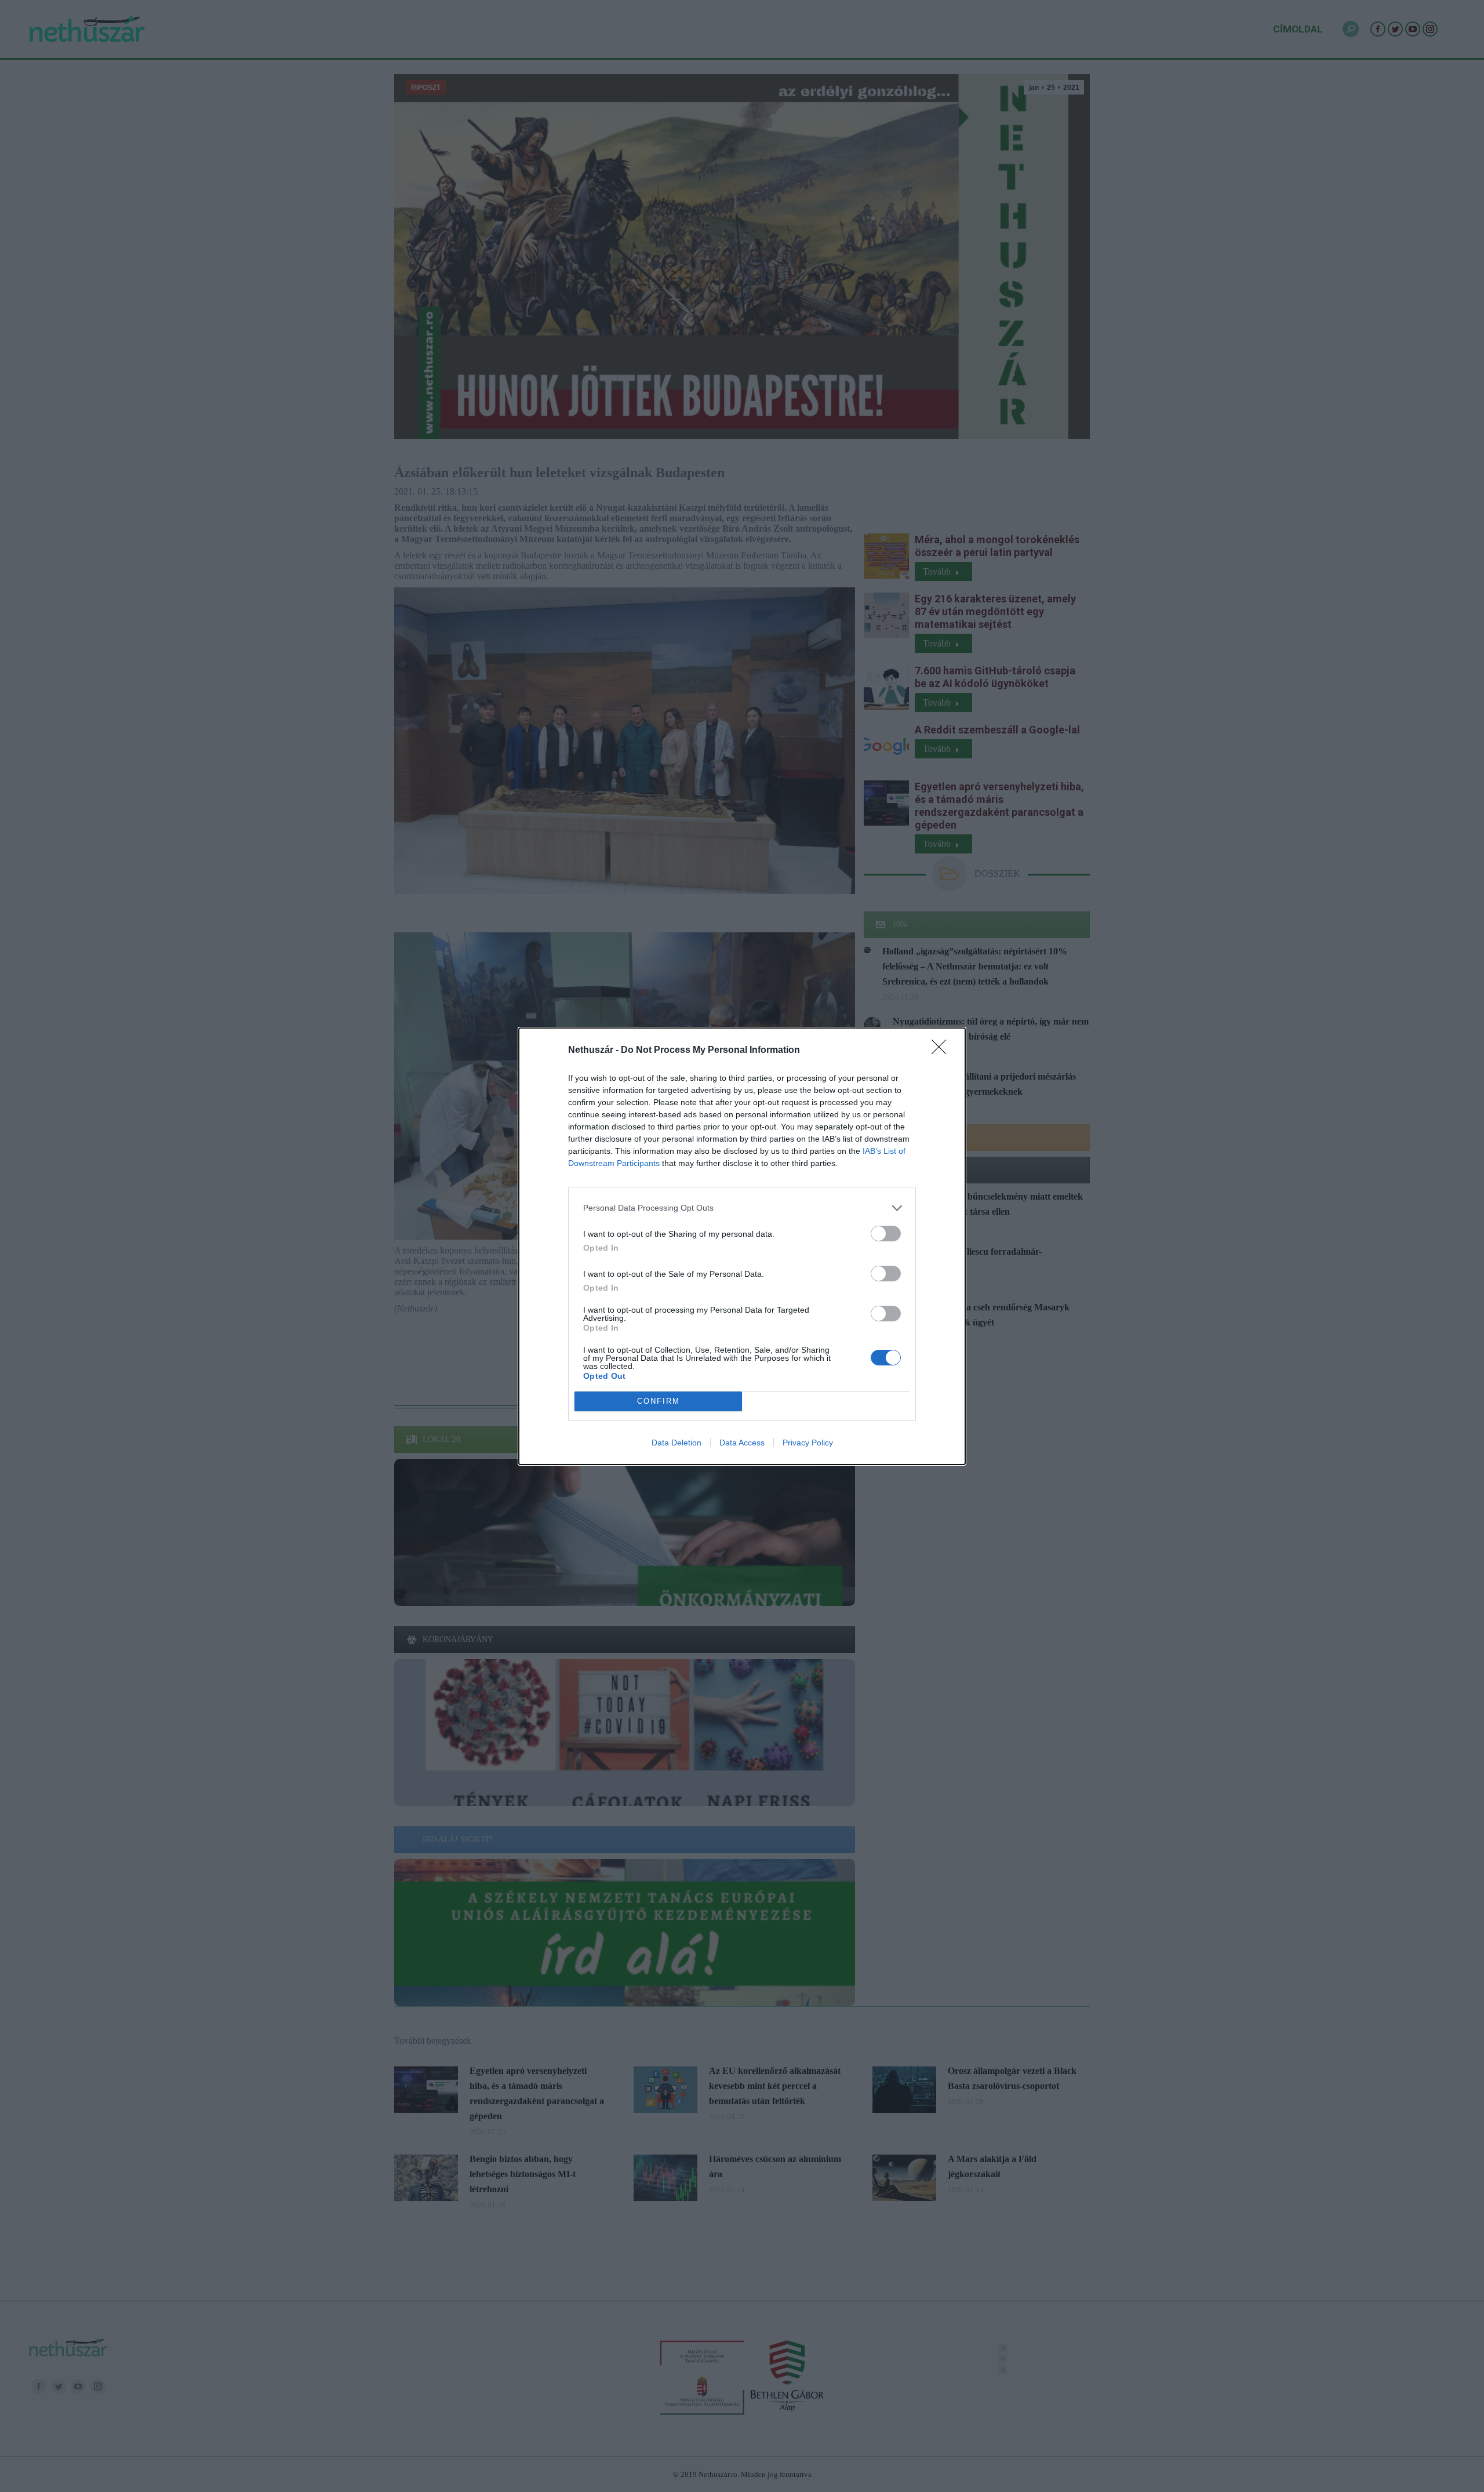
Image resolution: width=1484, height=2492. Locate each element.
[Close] (943, 1051)
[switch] (886, 1234)
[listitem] (742, 1208)
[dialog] (742, 1246)
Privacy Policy (808, 1443)
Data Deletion (676, 1443)
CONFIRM (659, 1401)
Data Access (742, 1443)
